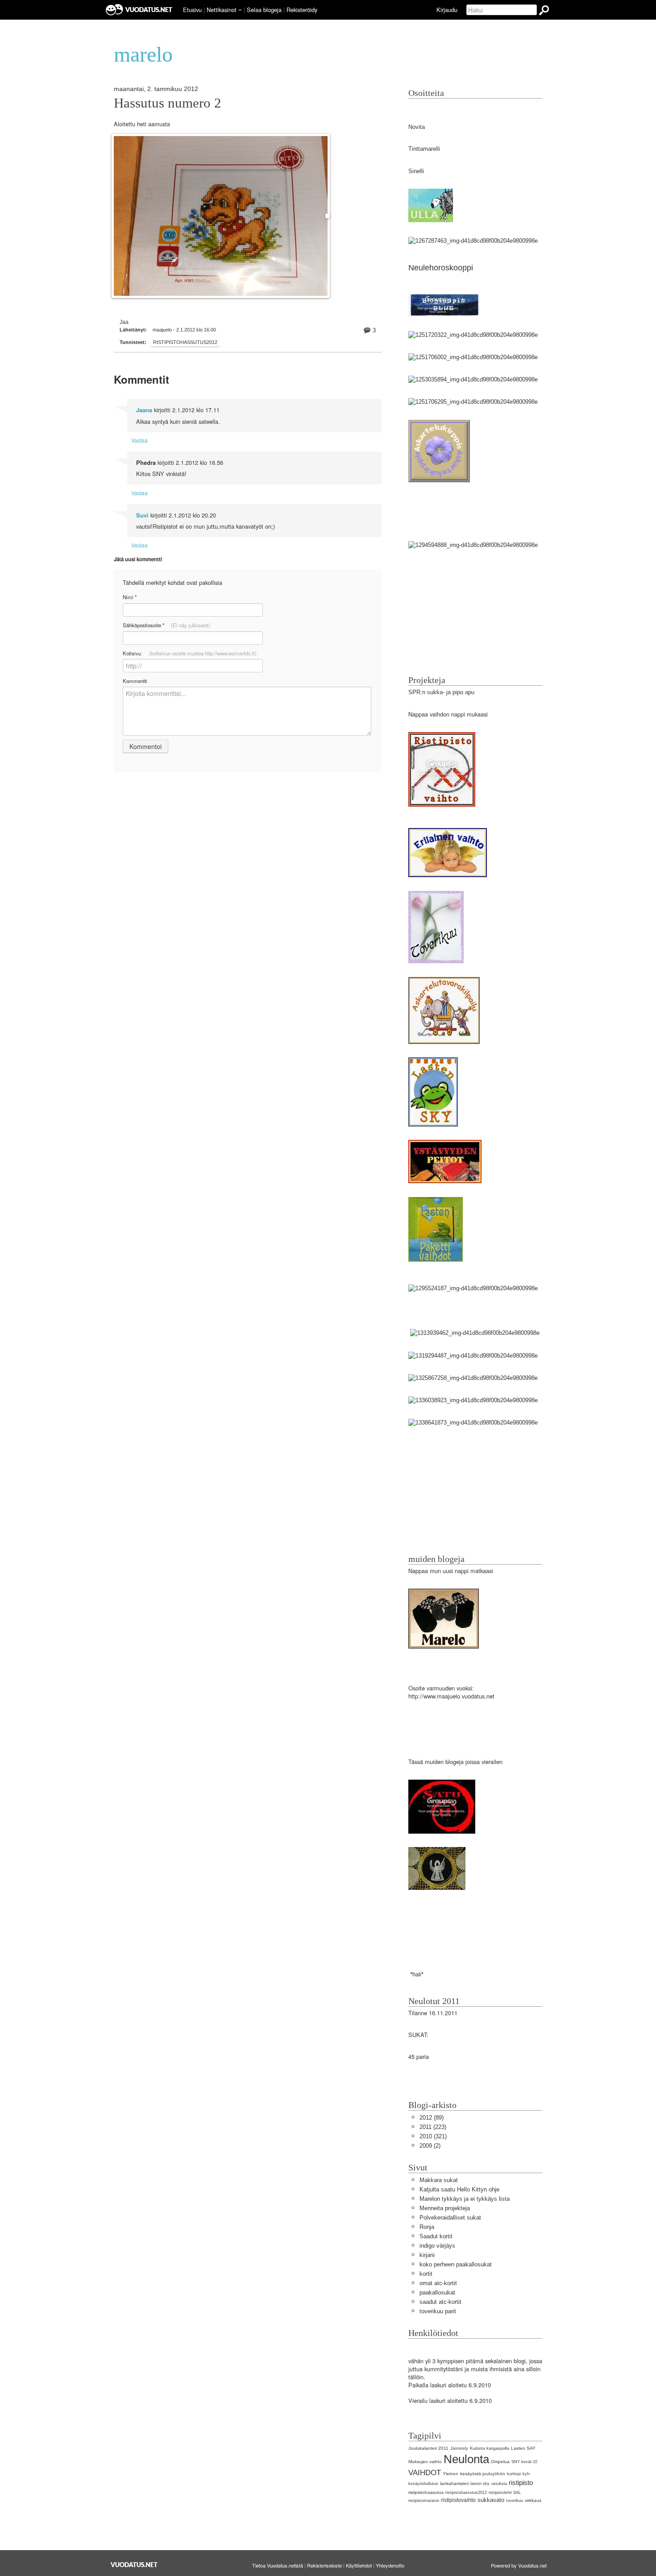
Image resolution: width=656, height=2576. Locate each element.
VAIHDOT (425, 2473)
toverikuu (515, 2501)
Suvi (142, 515)
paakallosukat (437, 2292)
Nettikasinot (222, 10)
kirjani (427, 2255)
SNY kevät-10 (524, 2462)
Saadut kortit (436, 2236)
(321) (433, 2136)
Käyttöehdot (359, 2565)
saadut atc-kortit (440, 2302)
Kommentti (135, 681)
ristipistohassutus (426, 2492)
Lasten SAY (523, 2448)
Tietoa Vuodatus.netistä (278, 2565)
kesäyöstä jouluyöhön (483, 2474)
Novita (417, 127)
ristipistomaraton (424, 2501)
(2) (430, 2146)
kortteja (514, 2474)
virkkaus (533, 2500)
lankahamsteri (454, 2483)
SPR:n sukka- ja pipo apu (441, 692)
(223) (433, 2127)
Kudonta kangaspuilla (490, 2448)
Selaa (264, 10)
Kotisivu (190, 653)
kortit (426, 2274)
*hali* (416, 1974)
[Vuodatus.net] (134, 2565)
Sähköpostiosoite (166, 625)
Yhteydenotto (390, 2565)
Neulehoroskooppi (441, 268)
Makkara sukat (439, 2180)
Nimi (130, 597)
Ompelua (500, 2462)
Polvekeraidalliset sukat (450, 2218)
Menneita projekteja (445, 2208)
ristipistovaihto (458, 2500)
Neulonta (466, 2459)
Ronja (427, 2227)
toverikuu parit (438, 2311)
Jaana (144, 410)
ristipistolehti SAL (505, 2493)
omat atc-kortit (438, 2283)
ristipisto (521, 2483)
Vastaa (139, 440)
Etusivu (192, 10)
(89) (432, 2118)
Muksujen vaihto (425, 2462)
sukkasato (491, 2500)
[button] (240, 10)
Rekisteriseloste (324, 2565)
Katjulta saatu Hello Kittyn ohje (459, 2189)
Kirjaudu (447, 10)
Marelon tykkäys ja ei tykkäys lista (465, 2199)
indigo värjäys (437, 2246)
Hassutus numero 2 (168, 103)
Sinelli (416, 171)
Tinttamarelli (424, 149)
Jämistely (459, 2448)
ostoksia (499, 2484)
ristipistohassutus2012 (185, 342)
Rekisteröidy (302, 10)
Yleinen (450, 2474)
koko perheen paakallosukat (456, 2264)
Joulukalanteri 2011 (428, 2448)
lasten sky (480, 2484)
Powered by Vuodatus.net (519, 2565)
